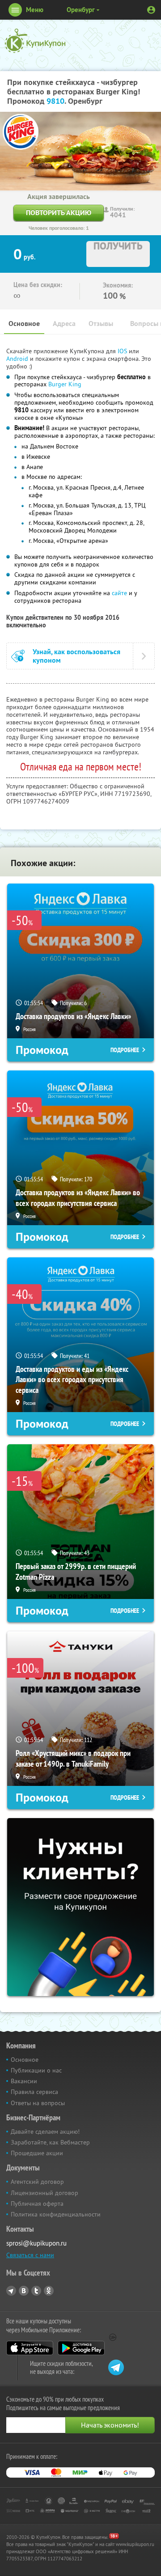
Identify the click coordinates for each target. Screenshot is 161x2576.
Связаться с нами (30, 2255)
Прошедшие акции (37, 2153)
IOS (123, 351)
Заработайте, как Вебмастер (50, 2142)
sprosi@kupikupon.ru (36, 2243)
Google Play (81, 2348)
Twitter (36, 2291)
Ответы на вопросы (38, 2103)
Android (18, 359)
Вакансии (24, 2081)
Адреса (64, 324)
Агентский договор (37, 2182)
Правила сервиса (34, 2092)
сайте (119, 593)
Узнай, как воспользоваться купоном (76, 656)
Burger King (65, 384)
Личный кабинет (151, 10)
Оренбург (81, 10)
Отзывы (101, 324)
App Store (30, 2348)
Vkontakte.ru (24, 2291)
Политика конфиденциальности (56, 2214)
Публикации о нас (36, 2070)
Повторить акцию (59, 213)
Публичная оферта (37, 2204)
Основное (24, 324)
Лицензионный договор (44, 2193)
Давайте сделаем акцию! (45, 2132)
